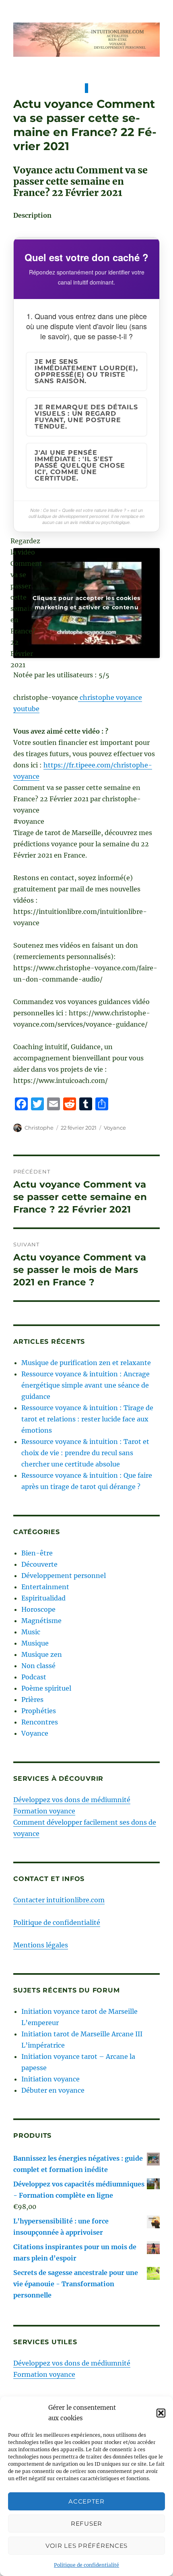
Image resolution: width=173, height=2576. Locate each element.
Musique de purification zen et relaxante (86, 1363)
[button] (161, 2413)
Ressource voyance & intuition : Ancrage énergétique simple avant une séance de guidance (85, 1385)
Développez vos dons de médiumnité (72, 1800)
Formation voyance (44, 1811)
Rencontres (40, 1722)
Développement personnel (64, 1576)
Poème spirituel (46, 1688)
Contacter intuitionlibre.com (59, 1900)
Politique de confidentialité (86, 2565)
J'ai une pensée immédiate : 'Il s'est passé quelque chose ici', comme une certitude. (80, 465)
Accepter (86, 2501)
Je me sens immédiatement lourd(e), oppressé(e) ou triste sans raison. (86, 371)
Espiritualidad (43, 1598)
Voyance (115, 1128)
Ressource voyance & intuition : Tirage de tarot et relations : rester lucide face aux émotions (87, 1419)
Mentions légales (41, 1945)
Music (31, 1632)
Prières (32, 1699)
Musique (35, 1643)
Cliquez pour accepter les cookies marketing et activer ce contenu (86, 603)
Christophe (39, 1128)
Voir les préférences (86, 2546)
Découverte (39, 1564)
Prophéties (39, 1711)
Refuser (86, 2523)
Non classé (38, 1666)
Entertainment (45, 1587)
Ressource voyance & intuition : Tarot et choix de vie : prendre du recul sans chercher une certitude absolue (85, 1453)
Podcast (34, 1677)
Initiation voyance (50, 2079)
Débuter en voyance (53, 2090)
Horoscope (38, 1609)
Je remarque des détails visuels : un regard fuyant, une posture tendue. (86, 417)
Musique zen (42, 1654)
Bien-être (37, 1553)
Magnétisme (41, 1621)
